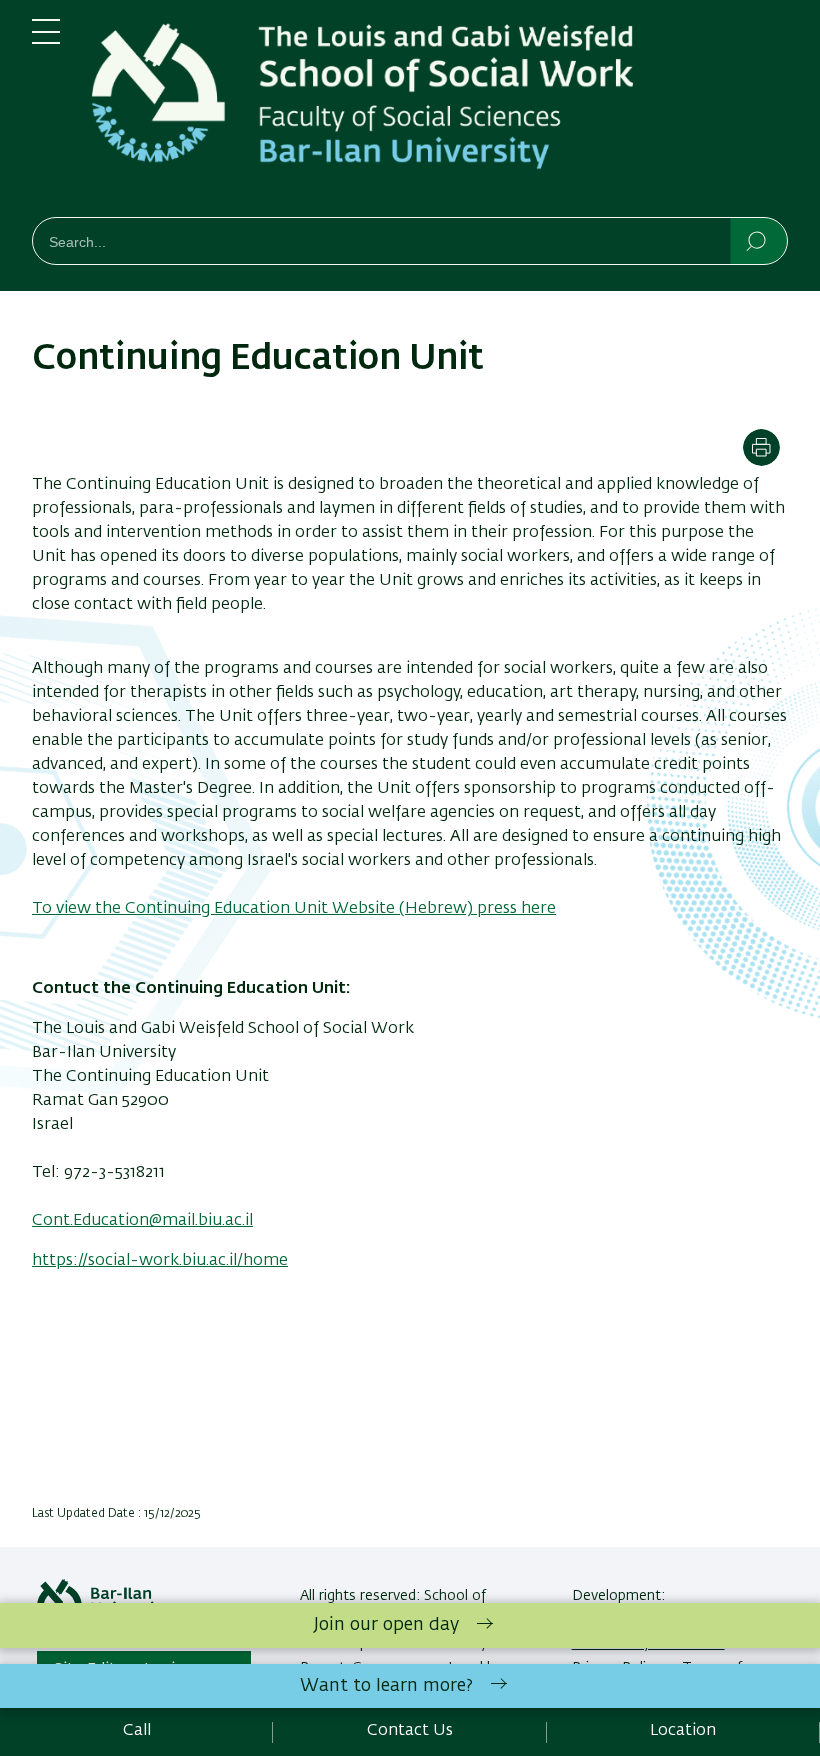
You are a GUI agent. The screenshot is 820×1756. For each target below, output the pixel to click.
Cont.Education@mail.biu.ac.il (142, 1221)
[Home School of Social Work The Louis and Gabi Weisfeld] (440, 112)
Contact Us (410, 1731)
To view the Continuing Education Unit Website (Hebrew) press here (294, 909)
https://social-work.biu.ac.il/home (160, 1261)
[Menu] (46, 40)
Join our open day (386, 1625)
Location (683, 1731)
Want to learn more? (386, 1686)
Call (137, 1731)
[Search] (757, 240)
